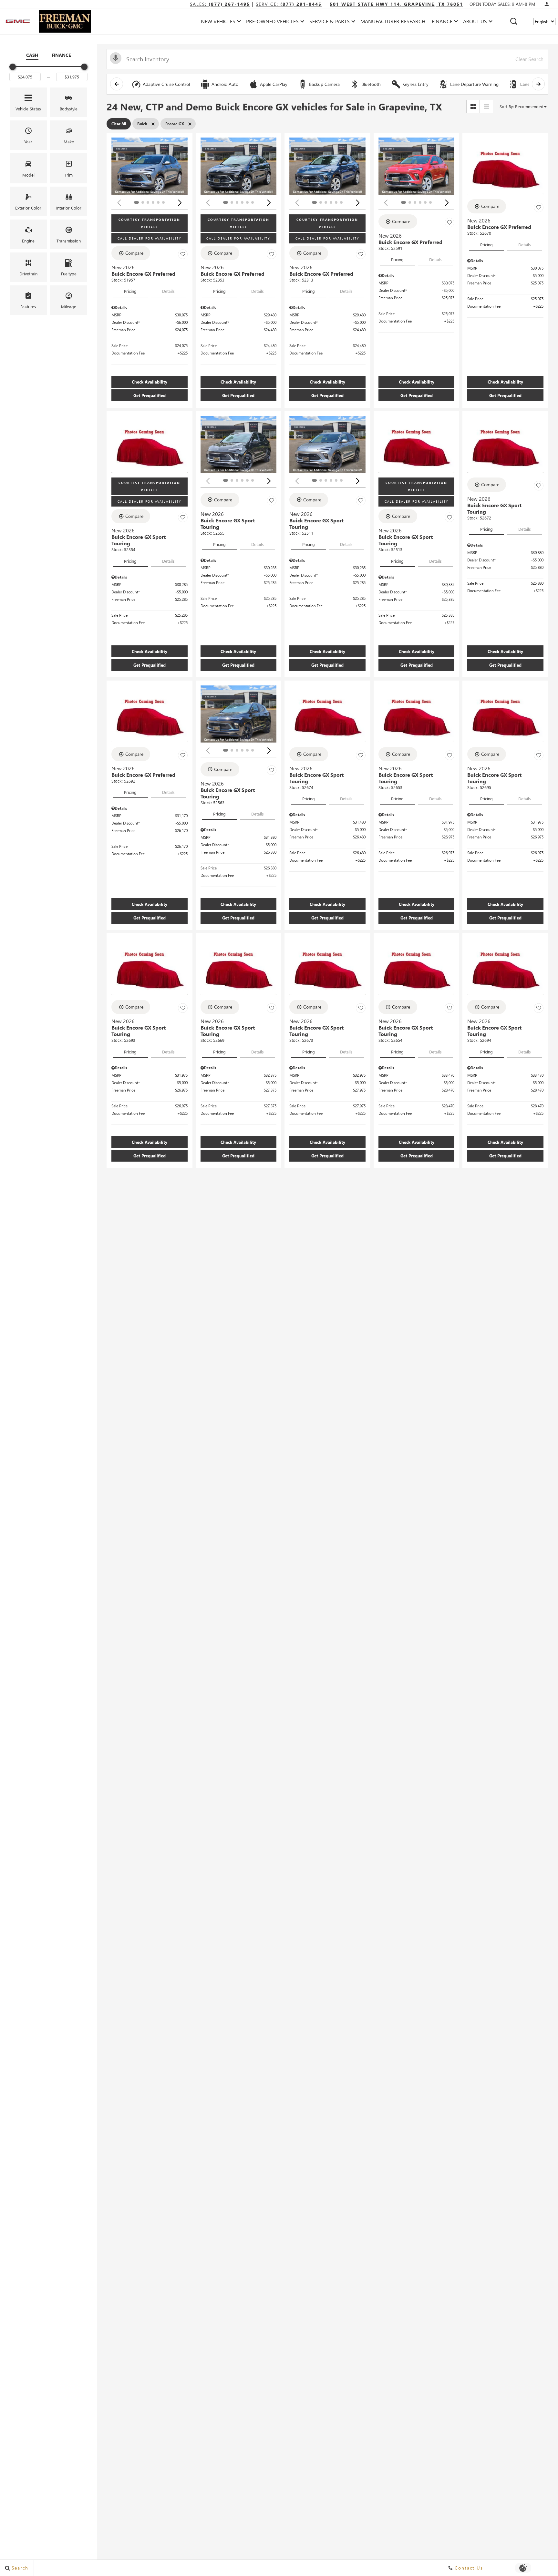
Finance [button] (442, 22)
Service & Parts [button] (329, 22)
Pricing (130, 291)
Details (168, 291)
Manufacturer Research (393, 21)
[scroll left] (117, 84)
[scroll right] (538, 84)
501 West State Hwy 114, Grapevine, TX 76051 (396, 4)
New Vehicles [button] (218, 22)
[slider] (13, 67)
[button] (514, 21)
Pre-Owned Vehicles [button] (272, 22)
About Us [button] (475, 22)
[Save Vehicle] (183, 254)
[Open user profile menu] (547, 4)
